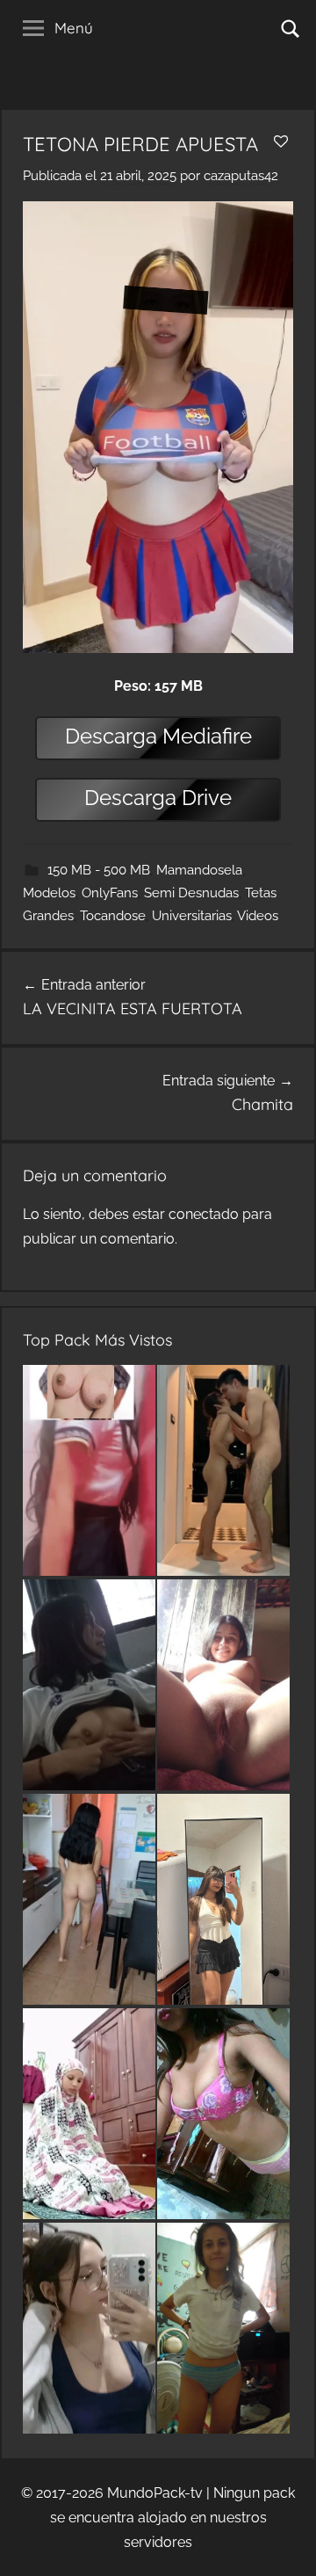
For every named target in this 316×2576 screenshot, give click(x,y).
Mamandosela (199, 870)
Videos (258, 916)
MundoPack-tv (155, 2493)
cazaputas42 (241, 176)
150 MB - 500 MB (99, 870)
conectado (204, 1214)
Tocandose (113, 916)
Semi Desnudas (191, 893)
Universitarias (192, 916)
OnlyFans (110, 893)
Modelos (49, 893)
